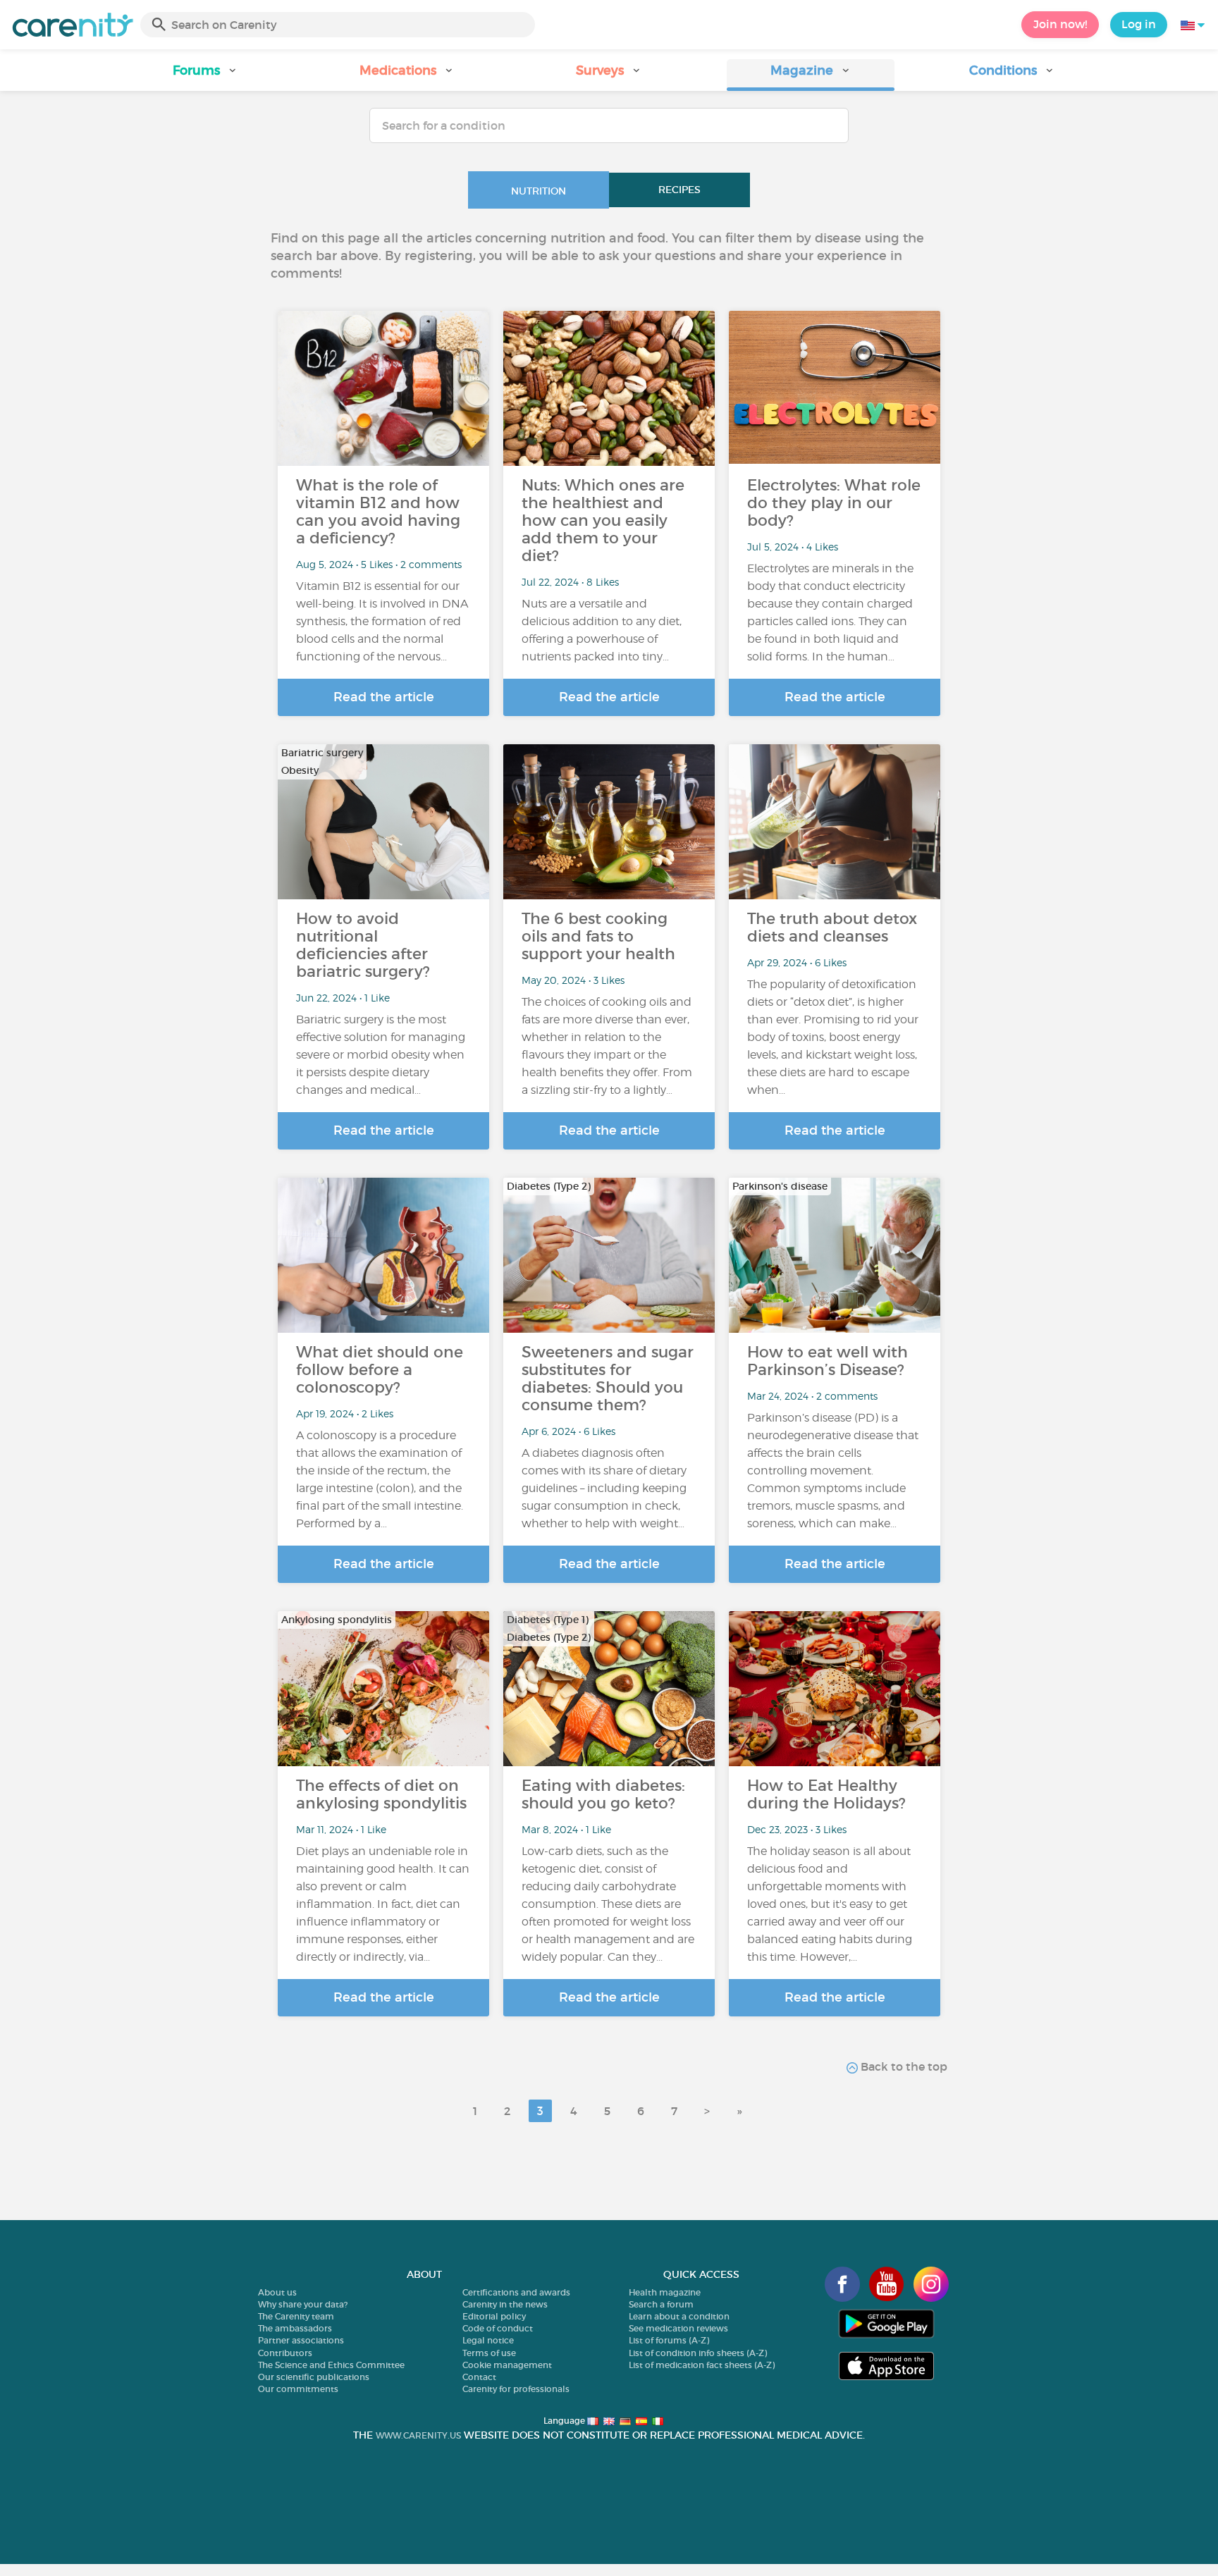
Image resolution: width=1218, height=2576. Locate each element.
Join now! (1060, 24)
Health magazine (665, 2292)
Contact (479, 2377)
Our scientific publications (314, 2377)
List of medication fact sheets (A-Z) (702, 2365)
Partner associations (301, 2340)
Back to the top (903, 2066)
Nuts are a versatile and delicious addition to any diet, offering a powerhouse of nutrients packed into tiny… (602, 630)
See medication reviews (678, 2328)
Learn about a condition (679, 2316)
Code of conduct (498, 2328)
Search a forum (661, 2304)
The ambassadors (295, 2328)
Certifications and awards (516, 2292)
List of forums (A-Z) (669, 2340)
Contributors (285, 2353)
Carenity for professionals (516, 2389)
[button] (206, 75)
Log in (1139, 24)
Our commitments (298, 2389)
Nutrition (539, 191)
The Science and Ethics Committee (331, 2365)
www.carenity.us (418, 2435)
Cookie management (507, 2365)
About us (277, 2292)
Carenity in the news (505, 2304)
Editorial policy (494, 2316)
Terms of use (489, 2353)
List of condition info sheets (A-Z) (698, 2353)
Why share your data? (303, 2304)
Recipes (679, 190)
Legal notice (488, 2340)
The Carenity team (296, 2316)
